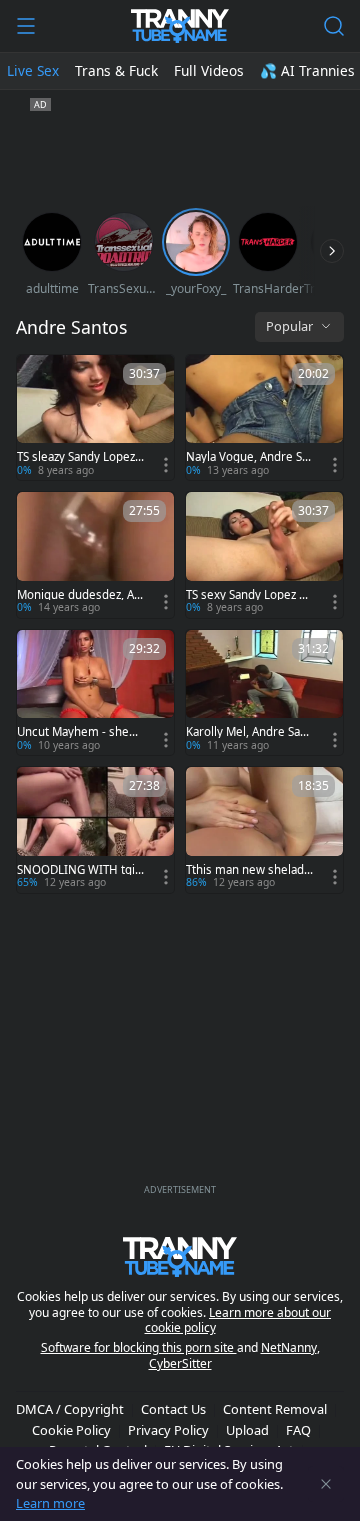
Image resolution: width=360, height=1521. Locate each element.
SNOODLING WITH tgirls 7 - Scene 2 (80, 870)
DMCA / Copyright (70, 1409)
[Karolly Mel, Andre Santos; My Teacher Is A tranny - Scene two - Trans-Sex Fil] (264, 692)
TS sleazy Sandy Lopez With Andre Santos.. (76, 457)
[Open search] (334, 26)
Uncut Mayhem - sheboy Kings (80, 732)
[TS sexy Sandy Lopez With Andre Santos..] (264, 554)
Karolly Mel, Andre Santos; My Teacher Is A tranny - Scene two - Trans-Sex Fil (248, 732)
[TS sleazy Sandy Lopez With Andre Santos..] (95, 417)
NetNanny (289, 1347)
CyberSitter (180, 1363)
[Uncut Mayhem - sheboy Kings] (95, 692)
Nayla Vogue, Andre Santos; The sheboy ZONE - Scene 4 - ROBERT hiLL (249, 457)
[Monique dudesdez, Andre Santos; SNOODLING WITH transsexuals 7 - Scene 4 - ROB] (95, 554)
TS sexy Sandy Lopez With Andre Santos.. (249, 595)
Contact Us (173, 1409)
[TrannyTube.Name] (179, 26)
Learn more (50, 1503)
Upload (247, 1430)
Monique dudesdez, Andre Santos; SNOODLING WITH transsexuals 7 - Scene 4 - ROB (79, 595)
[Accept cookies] (326, 1484)
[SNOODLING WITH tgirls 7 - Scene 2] (95, 829)
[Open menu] (26, 26)
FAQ (298, 1430)
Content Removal (275, 1409)
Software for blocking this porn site (139, 1347)
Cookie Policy (71, 1430)
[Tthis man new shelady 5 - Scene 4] (264, 829)
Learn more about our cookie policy (238, 1320)
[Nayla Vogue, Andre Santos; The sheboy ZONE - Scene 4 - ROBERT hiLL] (264, 417)
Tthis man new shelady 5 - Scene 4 (248, 870)
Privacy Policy (168, 1430)
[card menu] (166, 465)
